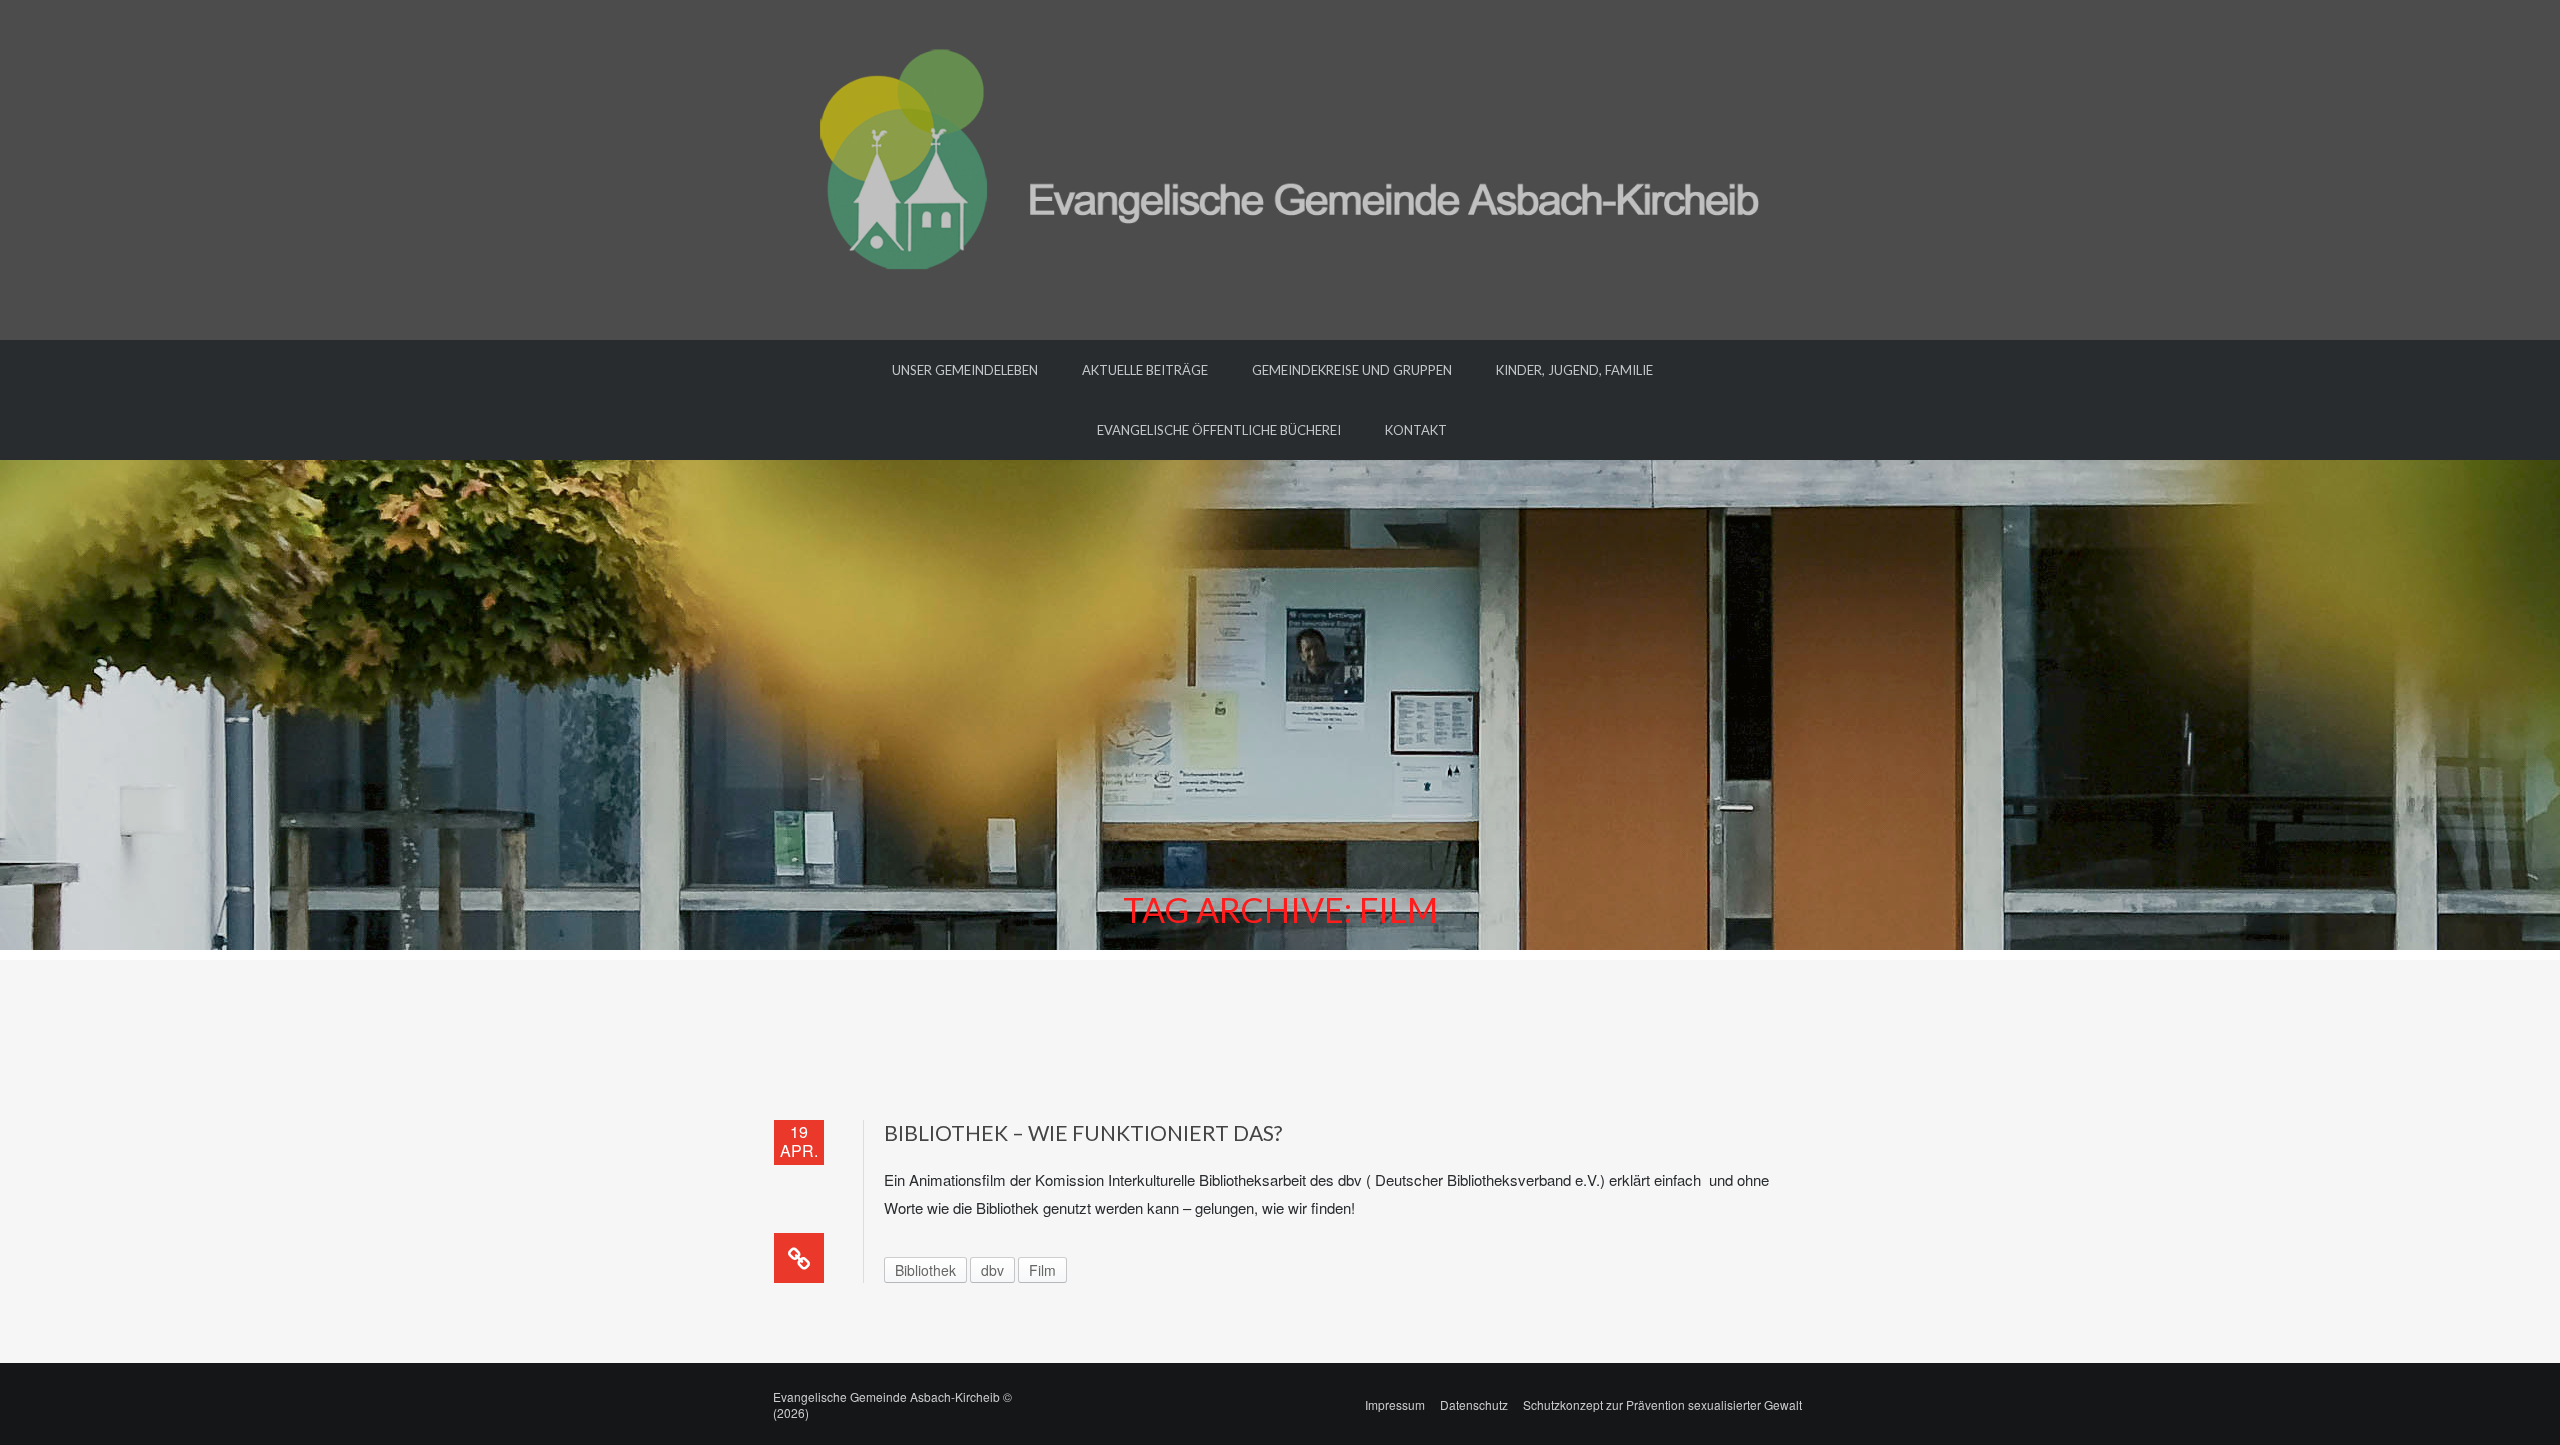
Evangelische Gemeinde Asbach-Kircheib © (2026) (892, 1404)
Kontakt (1416, 430)
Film (1042, 1270)
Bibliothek (925, 1270)
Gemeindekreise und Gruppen (1352, 370)
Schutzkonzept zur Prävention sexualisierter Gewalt (1662, 1404)
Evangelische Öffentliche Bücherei (1219, 430)
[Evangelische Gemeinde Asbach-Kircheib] (1280, 167)
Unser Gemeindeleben (965, 370)
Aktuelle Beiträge (1145, 370)
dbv (992, 1270)
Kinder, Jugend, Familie (1574, 370)
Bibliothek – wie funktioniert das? (1083, 1132)
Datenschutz (1474, 1404)
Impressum (1395, 1404)
